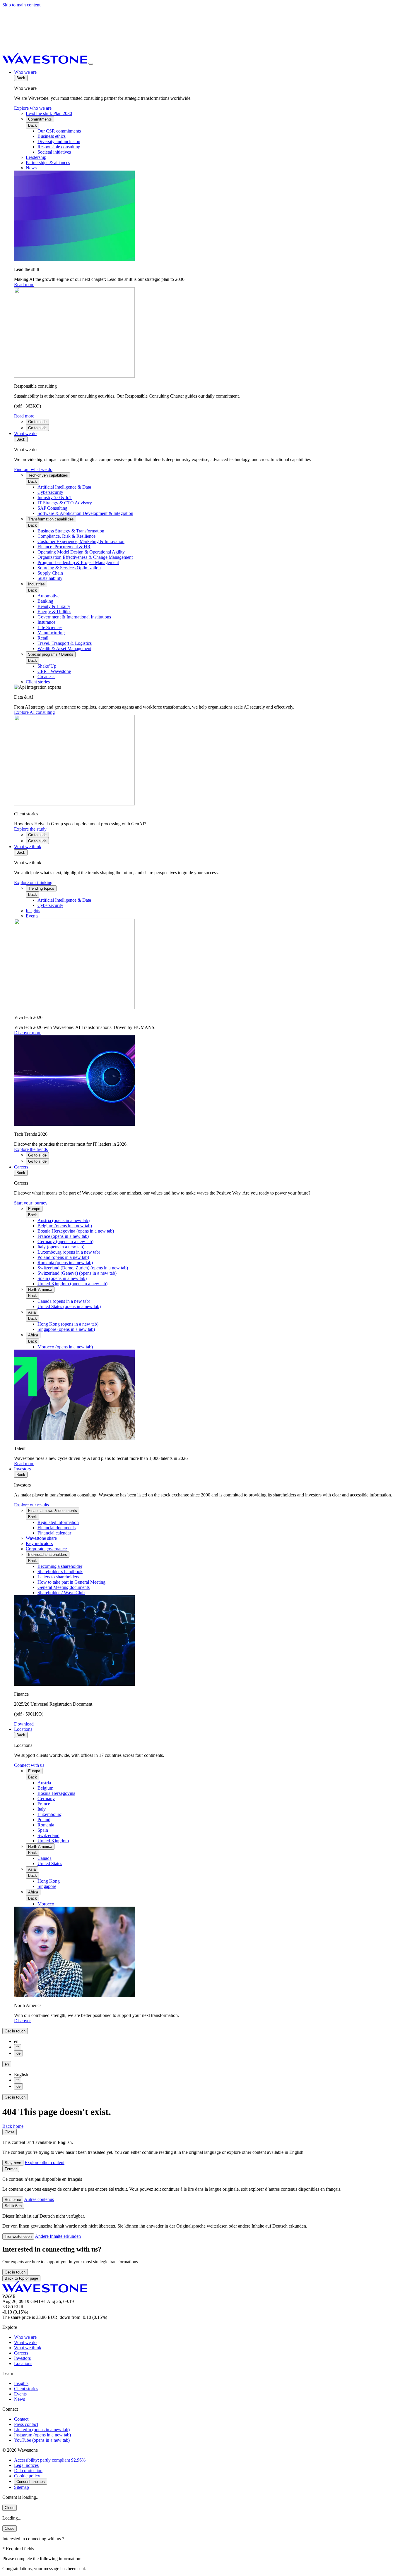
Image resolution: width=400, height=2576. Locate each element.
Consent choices (31, 2482)
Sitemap (22, 2487)
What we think (28, 847)
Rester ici (13, 2200)
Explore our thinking (33, 883)
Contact (21, 2419)
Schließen (13, 2206)
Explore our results (31, 1505)
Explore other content (45, 2162)
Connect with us (29, 1765)
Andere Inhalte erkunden (58, 2236)
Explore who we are (33, 108)
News (19, 2399)
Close (10, 2132)
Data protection (28, 2471)
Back (21, 78)
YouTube (42, 2440)
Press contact (26, 2424)
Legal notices (26, 2465)
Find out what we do (33, 469)
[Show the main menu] (91, 64)
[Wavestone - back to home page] (45, 62)
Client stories (26, 2389)
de (18, 2053)
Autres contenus (39, 2199)
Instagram (42, 2435)
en (7, 2064)
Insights (21, 2383)
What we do (25, 433)
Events (20, 2394)
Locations (23, 1729)
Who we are (25, 72)
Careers (21, 1167)
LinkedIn (42, 2430)
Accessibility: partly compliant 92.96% (50, 2460)
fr (18, 2047)
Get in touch (15, 2031)
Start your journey (31, 1203)
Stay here (13, 2163)
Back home (13, 2126)
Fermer (11, 2169)
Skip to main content (21, 5)
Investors (22, 1469)
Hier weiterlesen (18, 2236)
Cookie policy (27, 2476)
